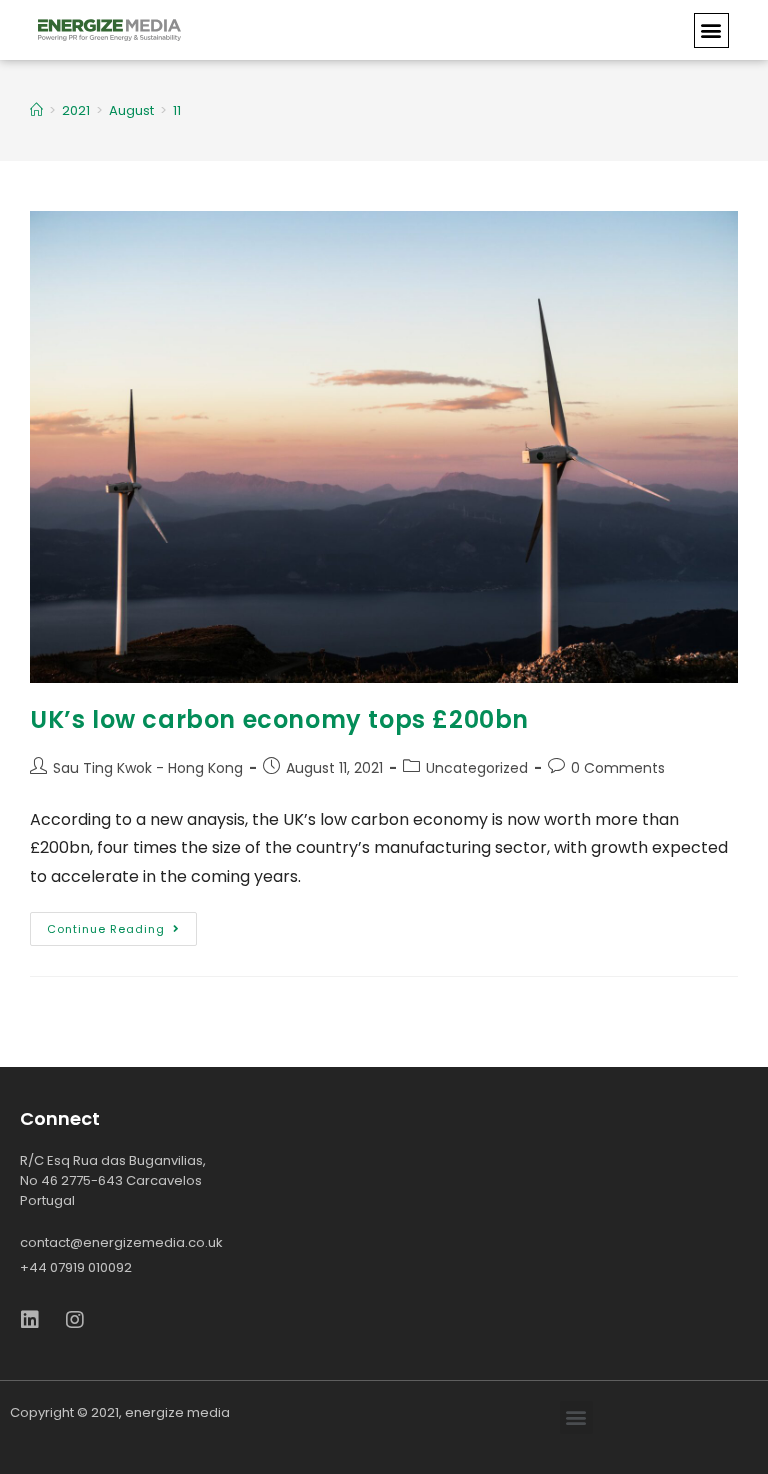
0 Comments (618, 768)
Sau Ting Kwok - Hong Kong (148, 768)
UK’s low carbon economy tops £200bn (279, 719)
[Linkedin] (30, 1320)
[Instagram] (75, 1320)
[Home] (36, 110)
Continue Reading (106, 929)
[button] (711, 30)
